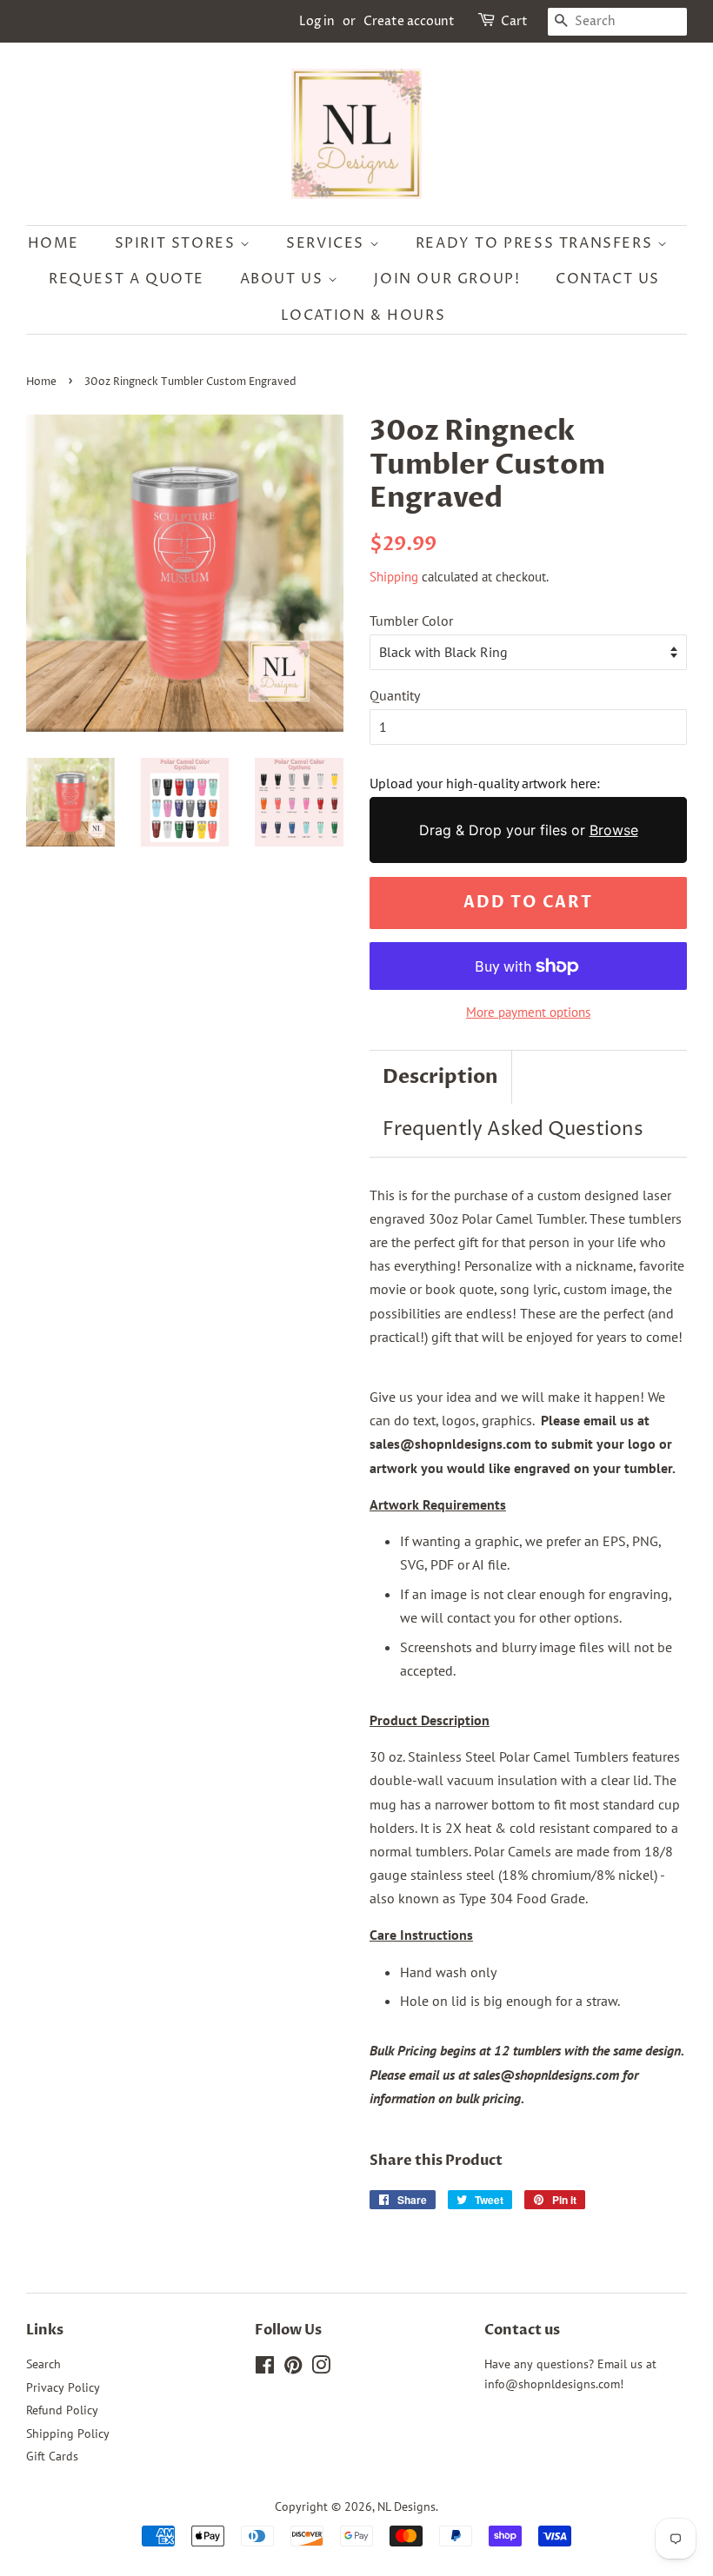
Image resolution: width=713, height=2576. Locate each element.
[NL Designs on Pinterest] (293, 2368)
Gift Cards (52, 2456)
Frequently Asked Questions (513, 1130)
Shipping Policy (68, 2433)
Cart (514, 21)
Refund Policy (62, 2410)
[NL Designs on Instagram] (321, 2368)
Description (440, 1077)
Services (327, 243)
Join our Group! (447, 279)
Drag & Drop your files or (529, 830)
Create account (409, 21)
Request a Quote (127, 279)
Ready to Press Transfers (536, 243)
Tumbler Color (411, 621)
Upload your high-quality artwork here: (485, 783)
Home (53, 243)
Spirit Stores (177, 243)
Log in (317, 21)
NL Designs (406, 2506)
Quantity (395, 695)
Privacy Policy (63, 2387)
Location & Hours (363, 315)
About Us (284, 279)
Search (43, 2364)
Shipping (394, 577)
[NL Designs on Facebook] (265, 2368)
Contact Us (608, 279)
